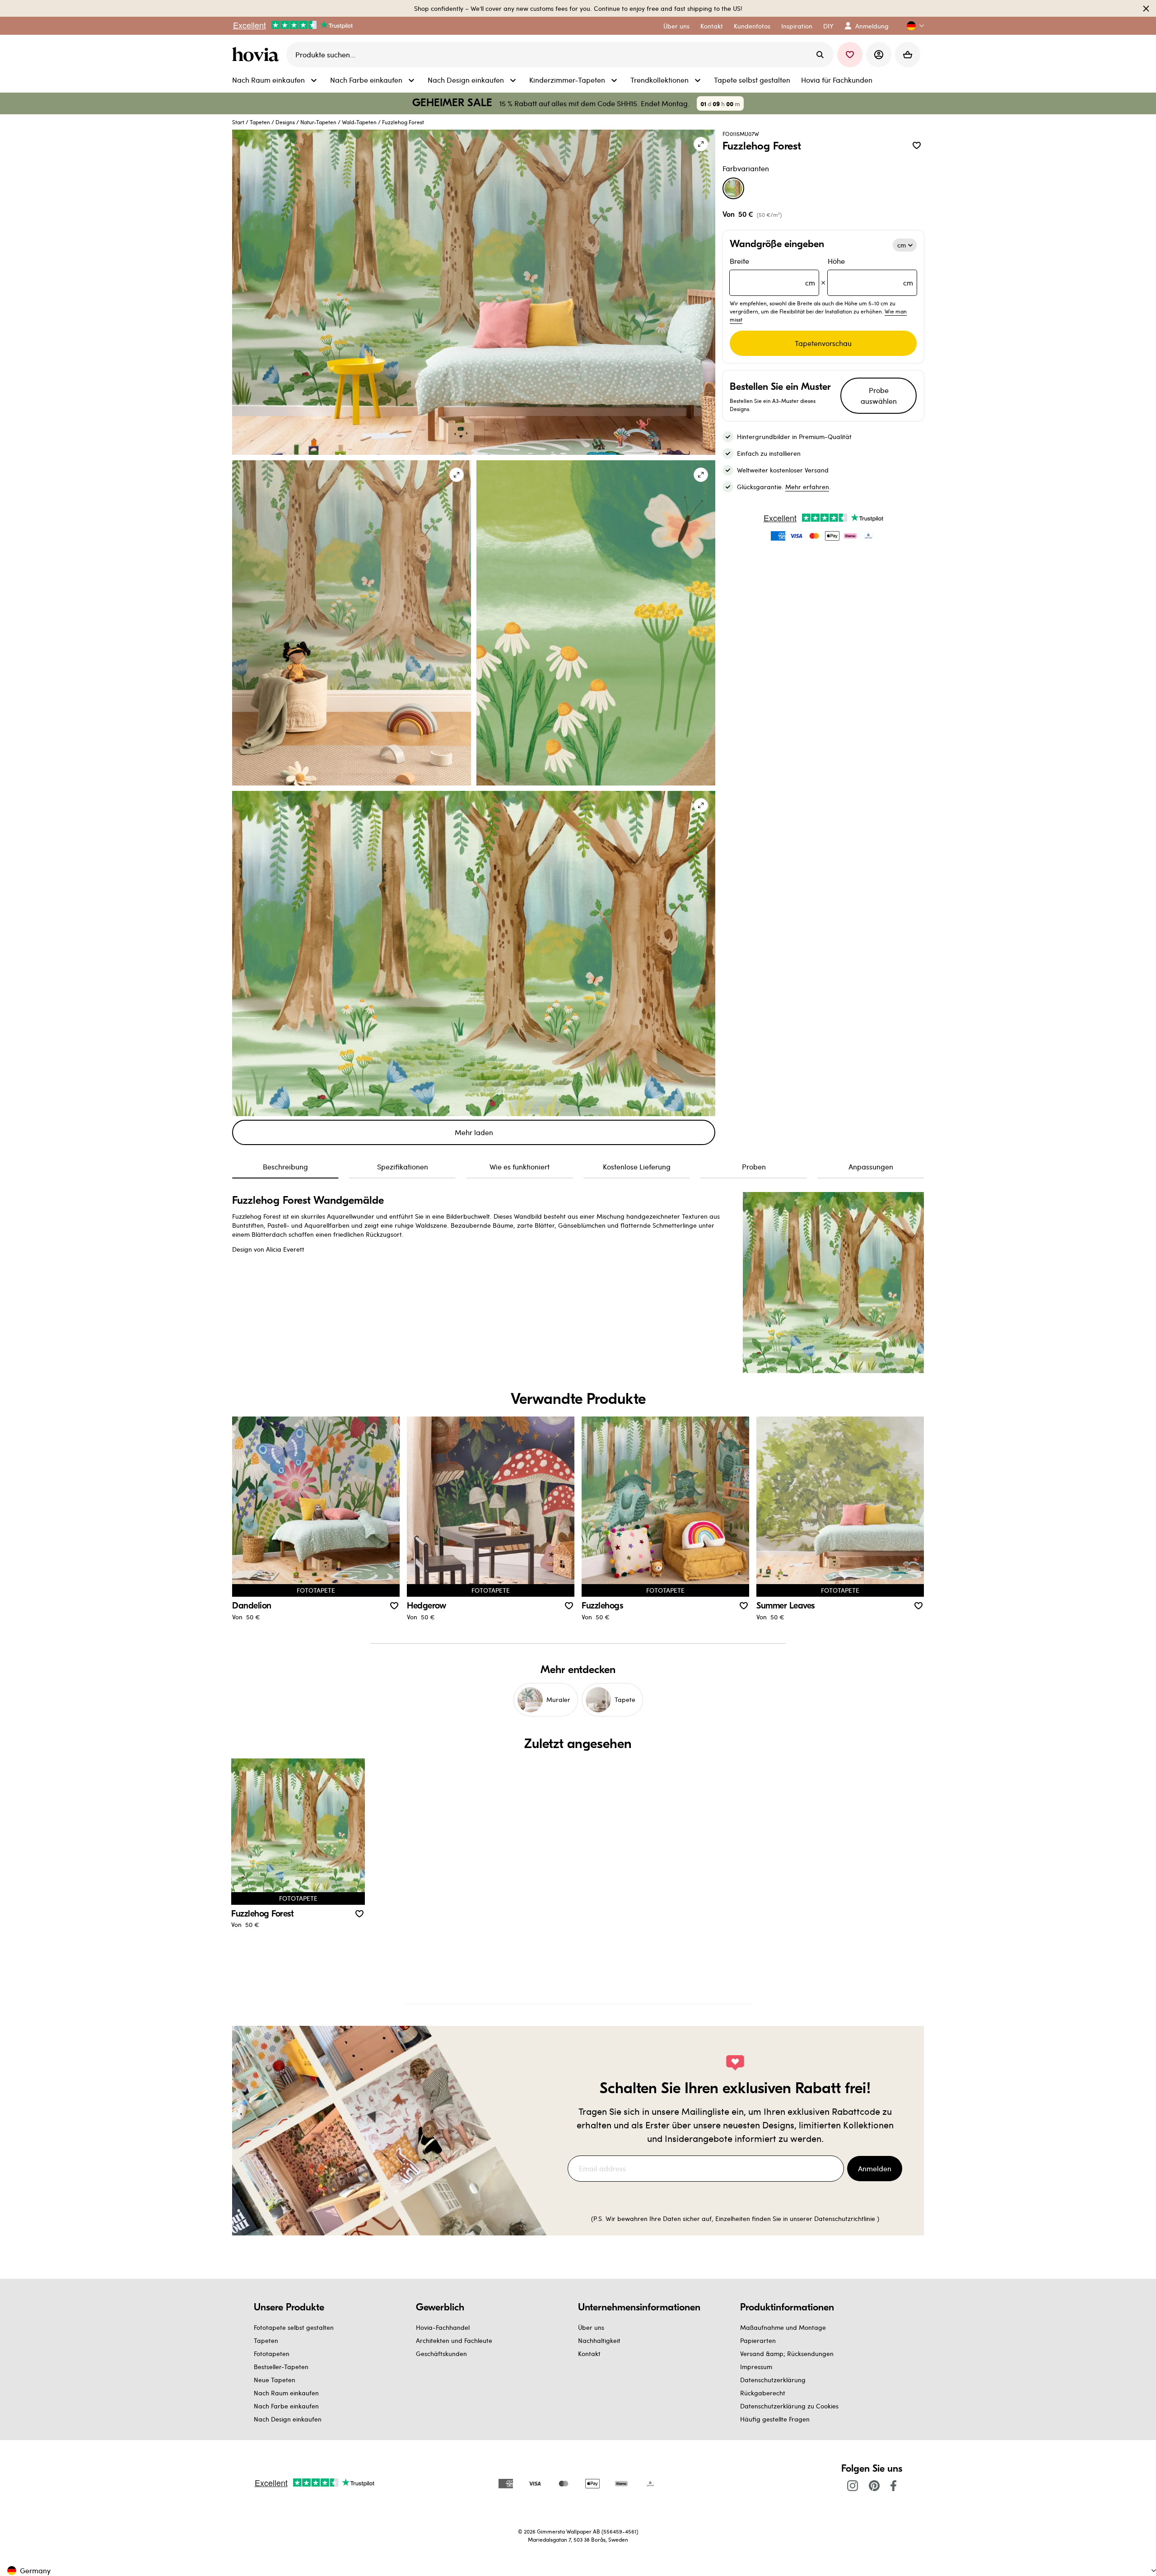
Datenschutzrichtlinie (845, 2218)
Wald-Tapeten (359, 122)
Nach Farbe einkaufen (286, 2406)
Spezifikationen (403, 1166)
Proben (754, 1166)
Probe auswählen (879, 395)
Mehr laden (474, 1132)
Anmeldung (872, 26)
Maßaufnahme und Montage (783, 2327)
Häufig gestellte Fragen (775, 2419)
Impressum (756, 2367)
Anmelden (875, 2168)
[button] (912, 26)
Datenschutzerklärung (773, 2380)
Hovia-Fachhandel (443, 2327)
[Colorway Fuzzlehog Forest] (733, 188)
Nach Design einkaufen (288, 2419)
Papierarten (758, 2340)
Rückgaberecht (763, 2393)
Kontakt (589, 2354)
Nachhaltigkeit (599, 2340)
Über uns (591, 2327)
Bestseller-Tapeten (281, 2367)
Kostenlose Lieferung (637, 1166)
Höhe (870, 272)
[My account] (879, 55)
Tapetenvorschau (823, 343)
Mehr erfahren (807, 487)
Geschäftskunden (441, 2354)
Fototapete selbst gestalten (294, 2327)
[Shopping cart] (908, 55)
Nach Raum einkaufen (286, 2393)
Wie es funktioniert (520, 1166)
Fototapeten (272, 2354)
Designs (285, 122)
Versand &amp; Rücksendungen (787, 2354)
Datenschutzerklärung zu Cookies (789, 2406)
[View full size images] (701, 144)
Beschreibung (285, 1166)
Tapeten (260, 122)
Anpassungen (871, 1166)
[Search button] (820, 55)
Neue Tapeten (275, 2380)
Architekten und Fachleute (454, 2340)
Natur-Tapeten (318, 122)
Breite (772, 272)
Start (238, 122)
